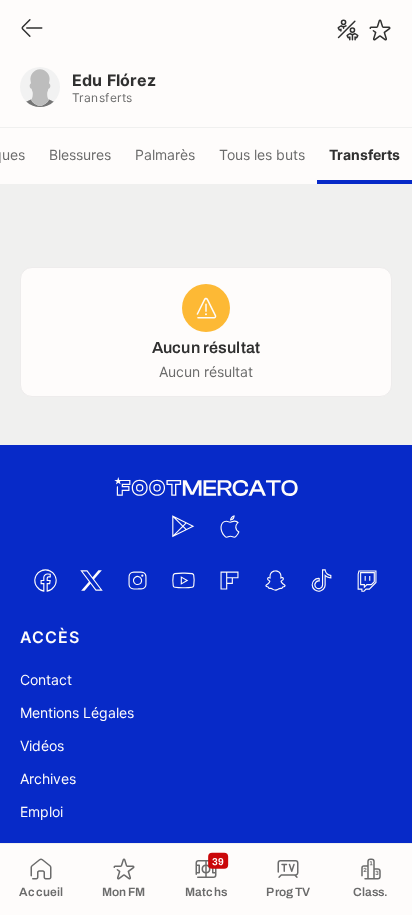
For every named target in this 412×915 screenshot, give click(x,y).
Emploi (41, 811)
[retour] (32, 29)
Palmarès (165, 154)
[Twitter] (91, 580)
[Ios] (229, 526)
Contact (46, 679)
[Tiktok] (321, 580)
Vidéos (42, 745)
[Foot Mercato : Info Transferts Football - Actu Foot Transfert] (206, 488)
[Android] (183, 526)
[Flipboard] (229, 580)
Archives (48, 778)
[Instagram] (137, 580)
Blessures (80, 154)
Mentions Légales (77, 712)
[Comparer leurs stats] (348, 30)
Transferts (364, 154)
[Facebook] (45, 580)
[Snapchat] (275, 580)
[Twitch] (367, 580)
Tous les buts (262, 154)
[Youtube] (183, 580)
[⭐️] (380, 30)
